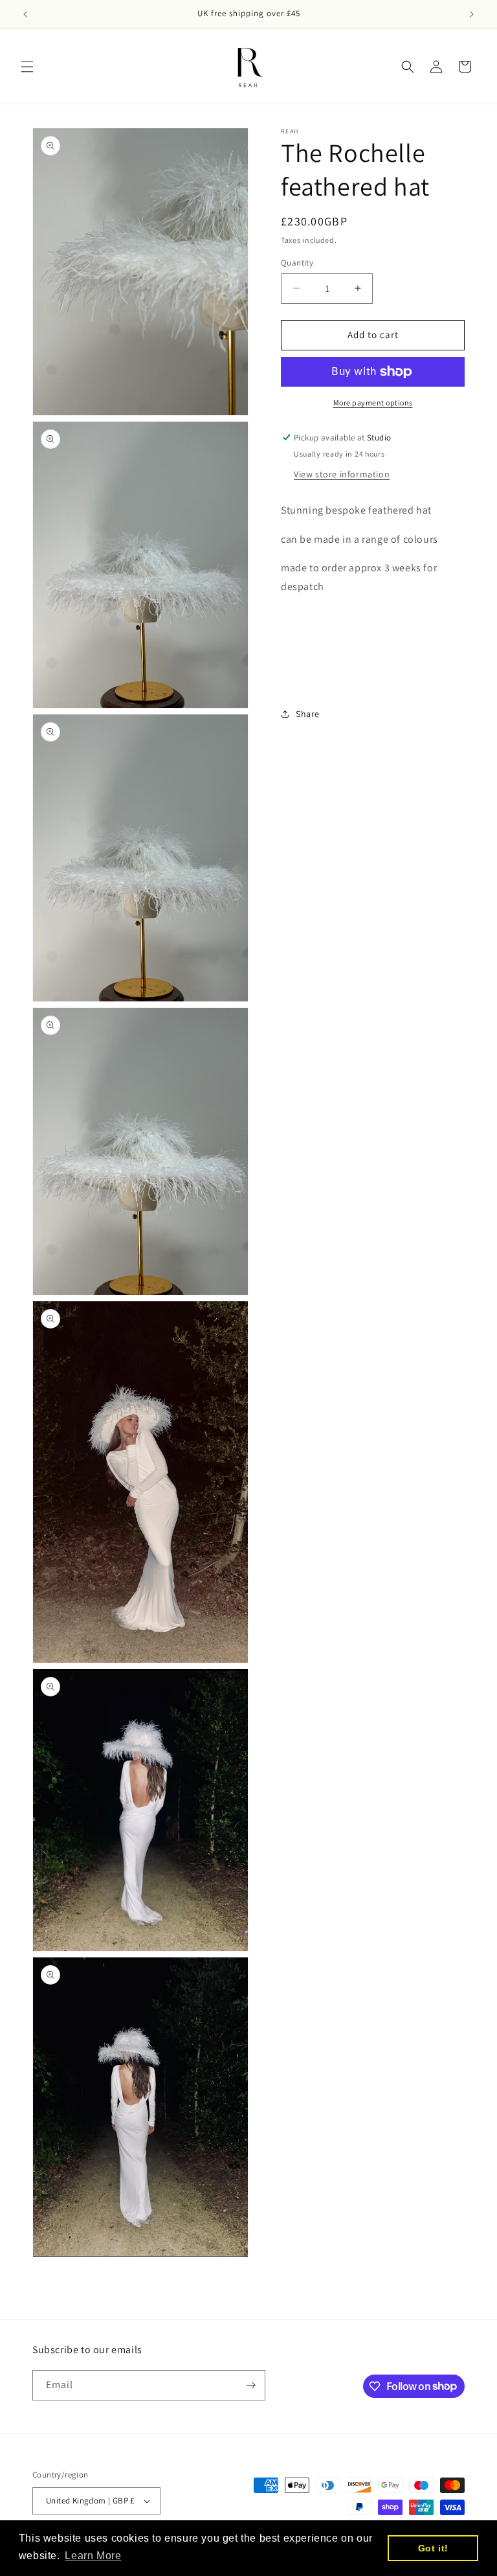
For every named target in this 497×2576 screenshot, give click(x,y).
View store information (342, 474)
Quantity (297, 263)
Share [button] (308, 714)
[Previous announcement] (25, 14)
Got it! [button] (433, 2548)
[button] (27, 67)
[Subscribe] (250, 2385)
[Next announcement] (472, 14)
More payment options (373, 403)
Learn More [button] (93, 2556)
